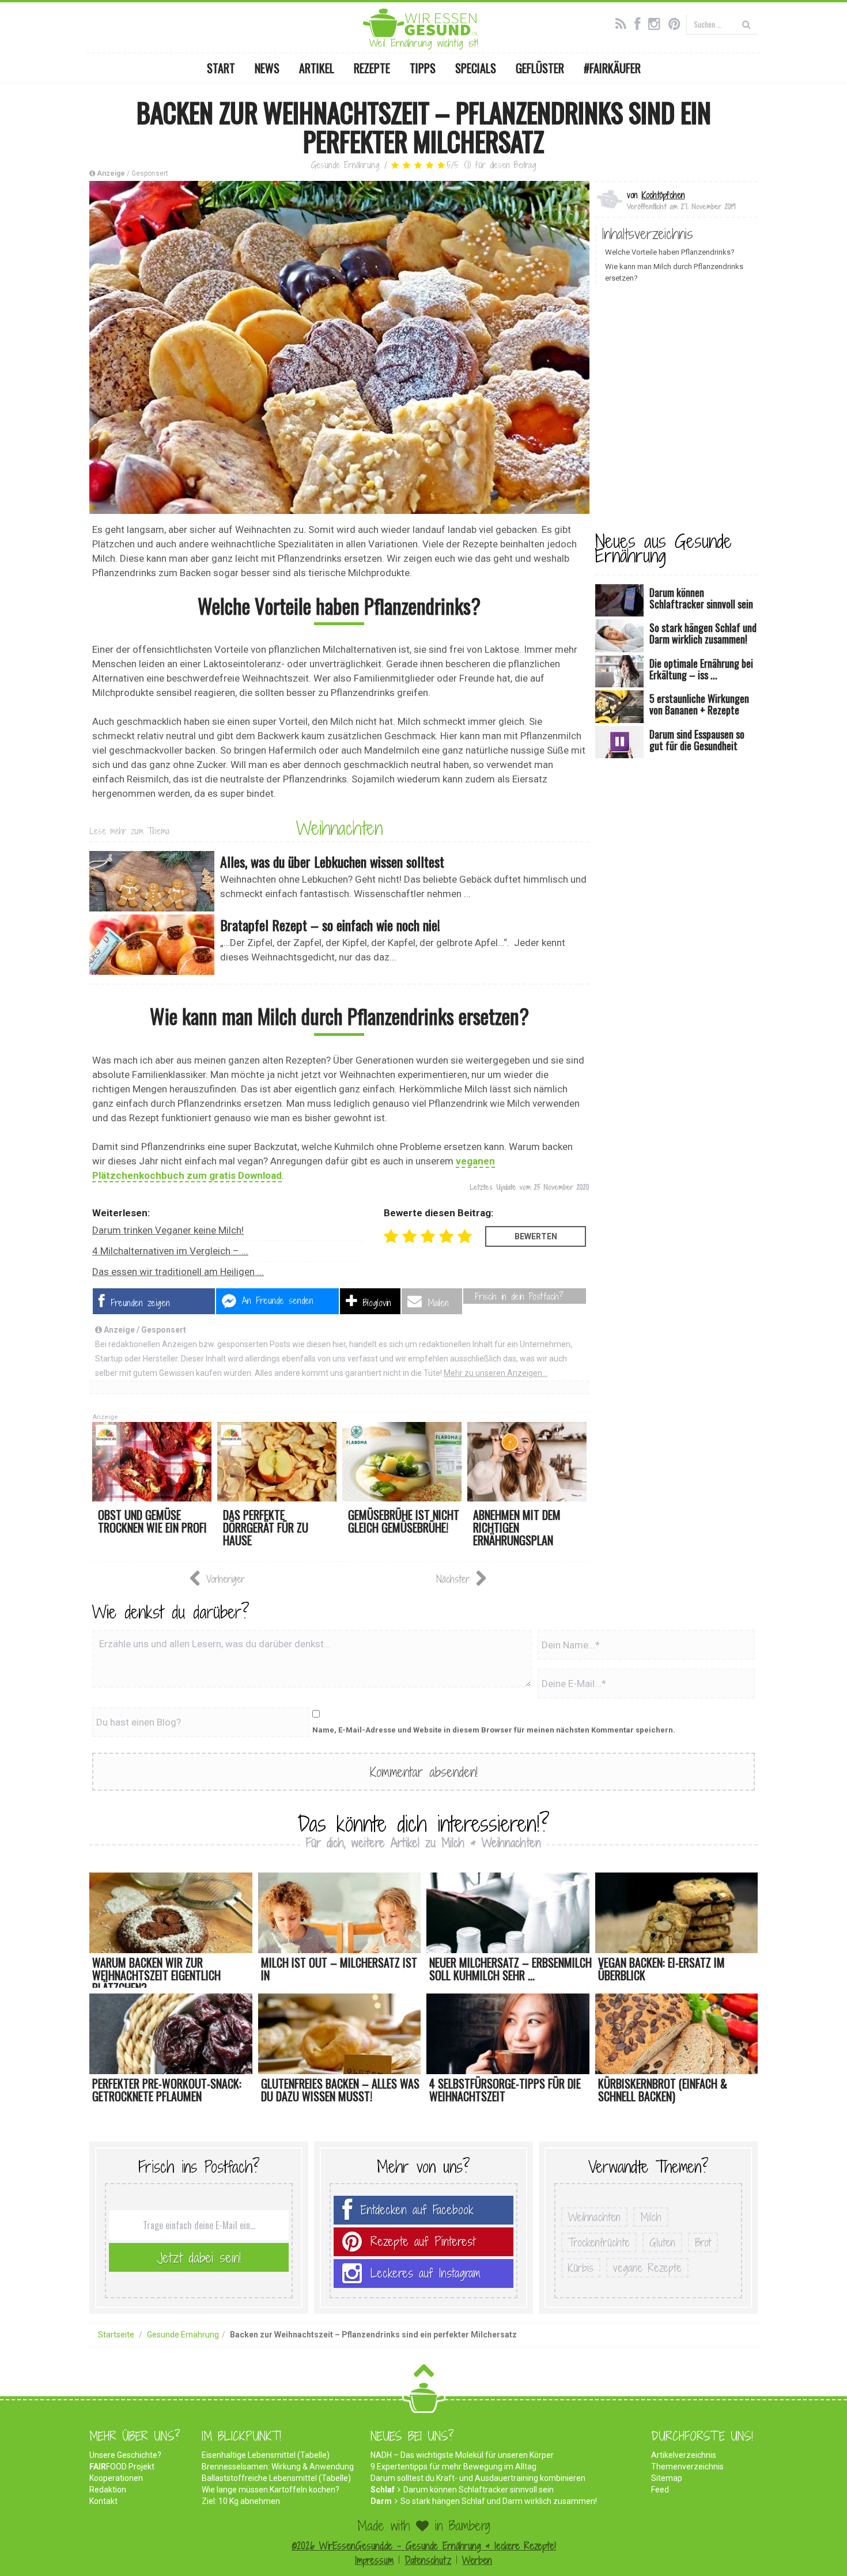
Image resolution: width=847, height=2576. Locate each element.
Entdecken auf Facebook (417, 2210)
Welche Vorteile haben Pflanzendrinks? (670, 252)
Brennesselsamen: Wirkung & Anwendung (278, 2467)
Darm (381, 2501)
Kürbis (581, 2268)
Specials (476, 68)
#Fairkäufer (612, 68)
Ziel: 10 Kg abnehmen (241, 2501)
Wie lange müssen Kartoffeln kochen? (271, 2490)
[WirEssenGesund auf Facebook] (640, 22)
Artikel (317, 68)
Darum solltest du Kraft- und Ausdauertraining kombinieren (478, 2478)
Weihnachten (339, 828)
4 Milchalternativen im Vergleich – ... (170, 1251)
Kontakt (103, 2501)
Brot (703, 2242)
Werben (477, 2560)
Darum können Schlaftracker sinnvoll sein (479, 2490)
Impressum (374, 2560)
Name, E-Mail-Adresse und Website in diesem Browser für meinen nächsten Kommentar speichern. (494, 1730)
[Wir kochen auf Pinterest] (677, 22)
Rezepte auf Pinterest (423, 2242)
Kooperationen (116, 2478)
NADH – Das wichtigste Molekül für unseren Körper (462, 2455)
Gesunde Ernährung (345, 165)
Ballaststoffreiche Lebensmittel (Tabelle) (276, 2478)
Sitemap (667, 2478)
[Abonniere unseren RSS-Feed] (624, 22)
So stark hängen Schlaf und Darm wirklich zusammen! (499, 2501)
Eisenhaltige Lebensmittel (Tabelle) (266, 2455)
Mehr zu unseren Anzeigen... (496, 1373)
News (267, 68)
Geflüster (540, 68)
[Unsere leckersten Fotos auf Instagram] (657, 22)
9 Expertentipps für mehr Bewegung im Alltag (453, 2467)
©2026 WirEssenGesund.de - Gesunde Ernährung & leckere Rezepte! (424, 2546)
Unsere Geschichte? (125, 2455)
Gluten (662, 2242)
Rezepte (372, 68)
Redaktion (108, 2490)
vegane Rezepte (647, 2268)
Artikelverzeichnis (684, 2455)
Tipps (423, 68)
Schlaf (383, 2490)
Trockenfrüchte (599, 2242)
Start (221, 68)
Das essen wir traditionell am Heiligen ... (178, 1272)
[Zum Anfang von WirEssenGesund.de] (424, 2374)
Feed (660, 2490)
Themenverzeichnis (687, 2467)
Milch (651, 2217)
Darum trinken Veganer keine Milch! (168, 1230)
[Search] (746, 24)
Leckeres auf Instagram (426, 2273)
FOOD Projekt (122, 2467)
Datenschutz (428, 2560)
